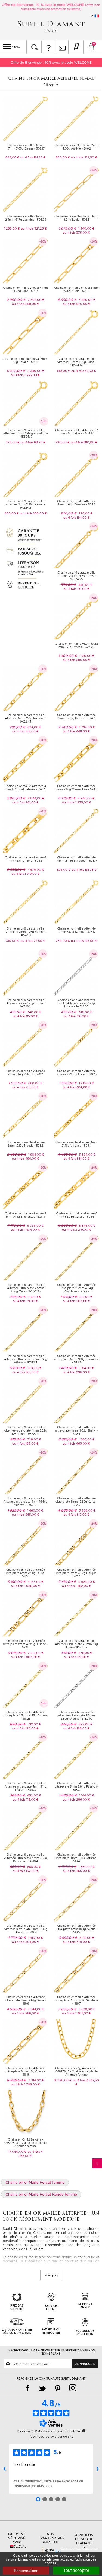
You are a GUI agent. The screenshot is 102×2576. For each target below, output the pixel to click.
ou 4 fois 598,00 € (26, 304)
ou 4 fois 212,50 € (84, 157)
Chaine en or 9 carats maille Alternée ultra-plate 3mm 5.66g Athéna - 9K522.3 (26, 1359)
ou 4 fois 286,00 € (76, 1799)
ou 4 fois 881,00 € (77, 1159)
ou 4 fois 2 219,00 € (77, 1230)
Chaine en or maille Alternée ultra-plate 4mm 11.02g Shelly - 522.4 (76, 1430)
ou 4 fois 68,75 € (33, 442)
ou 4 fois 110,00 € (77, 589)
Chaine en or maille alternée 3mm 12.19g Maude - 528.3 (26, 1144)
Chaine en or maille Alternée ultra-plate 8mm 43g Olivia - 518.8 (25, 2071)
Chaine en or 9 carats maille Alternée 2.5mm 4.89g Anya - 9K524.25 (77, 576)
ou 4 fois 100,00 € (33, 513)
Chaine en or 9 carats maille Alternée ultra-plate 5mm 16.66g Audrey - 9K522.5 (26, 1502)
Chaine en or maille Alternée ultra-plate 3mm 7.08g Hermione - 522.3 (76, 1359)
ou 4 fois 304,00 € (77, 1087)
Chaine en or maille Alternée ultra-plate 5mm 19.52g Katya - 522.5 (77, 1502)
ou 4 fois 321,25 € (34, 228)
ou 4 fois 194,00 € (77, 517)
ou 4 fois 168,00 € (77, 1728)
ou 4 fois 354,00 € (26, 1942)
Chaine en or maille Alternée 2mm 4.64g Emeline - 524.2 (76, 503)
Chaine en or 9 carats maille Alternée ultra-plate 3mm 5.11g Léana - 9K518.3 (26, 1786)
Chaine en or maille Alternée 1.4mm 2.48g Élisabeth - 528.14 (77, 859)
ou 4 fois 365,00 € (26, 1515)
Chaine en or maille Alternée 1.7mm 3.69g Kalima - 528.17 (76, 930)
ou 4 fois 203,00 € (77, 1301)
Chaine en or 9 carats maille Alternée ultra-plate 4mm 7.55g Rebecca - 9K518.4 (26, 1858)
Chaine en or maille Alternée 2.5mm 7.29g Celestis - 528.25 (77, 1073)
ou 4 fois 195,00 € (84, 941)
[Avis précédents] (4, 2469)
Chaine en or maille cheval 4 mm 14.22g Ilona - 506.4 (25, 289)
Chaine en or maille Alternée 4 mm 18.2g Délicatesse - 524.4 (26, 788)
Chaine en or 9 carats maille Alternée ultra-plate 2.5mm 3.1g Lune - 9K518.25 (76, 1644)
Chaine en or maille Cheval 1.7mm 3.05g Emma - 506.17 (26, 147)
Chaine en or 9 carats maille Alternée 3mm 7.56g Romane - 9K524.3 (26, 718)
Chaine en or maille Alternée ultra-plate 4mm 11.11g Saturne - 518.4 (77, 1858)
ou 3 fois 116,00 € (76, 1016)
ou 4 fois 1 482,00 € (77, 1586)
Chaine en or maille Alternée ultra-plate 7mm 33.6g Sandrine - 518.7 (77, 2000)
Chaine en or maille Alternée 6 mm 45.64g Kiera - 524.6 (25, 859)
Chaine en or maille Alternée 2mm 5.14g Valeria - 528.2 (26, 1073)
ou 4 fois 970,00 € (77, 304)
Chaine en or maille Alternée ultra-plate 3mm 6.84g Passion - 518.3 (77, 1786)
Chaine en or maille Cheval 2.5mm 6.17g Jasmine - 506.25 (26, 218)
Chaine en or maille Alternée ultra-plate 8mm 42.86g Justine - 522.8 (25, 1644)
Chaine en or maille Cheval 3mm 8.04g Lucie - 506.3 (76, 218)
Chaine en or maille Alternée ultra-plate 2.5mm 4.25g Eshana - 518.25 (26, 1715)
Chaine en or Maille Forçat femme (35, 2182)
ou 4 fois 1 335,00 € (25, 375)
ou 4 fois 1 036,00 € (26, 1586)
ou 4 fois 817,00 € (76, 1515)
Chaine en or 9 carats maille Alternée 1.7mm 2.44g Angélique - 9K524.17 (25, 433)
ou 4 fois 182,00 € (25, 1443)
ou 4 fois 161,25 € (33, 157)
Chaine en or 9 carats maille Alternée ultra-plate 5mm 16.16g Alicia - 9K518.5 (26, 1929)
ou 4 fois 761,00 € (25, 802)
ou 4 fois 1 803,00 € (26, 1657)
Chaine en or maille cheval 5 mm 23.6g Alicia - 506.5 (76, 289)
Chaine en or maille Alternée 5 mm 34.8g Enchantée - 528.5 (25, 1215)
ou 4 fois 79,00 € (25, 1301)
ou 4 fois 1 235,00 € (77, 802)
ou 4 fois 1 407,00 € (77, 2013)
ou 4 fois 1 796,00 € (25, 2084)
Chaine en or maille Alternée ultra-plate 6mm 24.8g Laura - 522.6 (25, 1573)
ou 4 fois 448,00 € (76, 731)
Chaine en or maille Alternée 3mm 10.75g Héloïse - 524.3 (76, 717)
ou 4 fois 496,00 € (26, 1159)
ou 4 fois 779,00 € (76, 1942)
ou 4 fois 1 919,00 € (26, 874)
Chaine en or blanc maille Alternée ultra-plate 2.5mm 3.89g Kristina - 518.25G (76, 1715)
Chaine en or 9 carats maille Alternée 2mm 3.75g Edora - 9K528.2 (26, 1003)
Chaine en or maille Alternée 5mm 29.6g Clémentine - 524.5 (77, 788)
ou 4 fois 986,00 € (26, 2013)
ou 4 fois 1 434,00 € (25, 1230)
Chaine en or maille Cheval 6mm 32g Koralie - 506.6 (26, 360)
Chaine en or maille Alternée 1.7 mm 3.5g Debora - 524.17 (77, 432)
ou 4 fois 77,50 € (33, 941)
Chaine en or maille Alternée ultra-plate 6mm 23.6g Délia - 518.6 (26, 2000)
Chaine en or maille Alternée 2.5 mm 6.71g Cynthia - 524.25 (77, 645)
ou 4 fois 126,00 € (25, 1372)
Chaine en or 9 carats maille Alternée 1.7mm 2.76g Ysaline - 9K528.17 (25, 932)
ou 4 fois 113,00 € (26, 1799)
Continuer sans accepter (81, 2548)
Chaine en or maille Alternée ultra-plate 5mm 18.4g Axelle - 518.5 (77, 1929)
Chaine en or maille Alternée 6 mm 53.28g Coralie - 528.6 (77, 1215)
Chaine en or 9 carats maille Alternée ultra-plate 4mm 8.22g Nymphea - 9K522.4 (25, 1430)
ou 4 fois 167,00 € (26, 1871)
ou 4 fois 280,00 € (77, 660)
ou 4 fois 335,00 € (76, 233)
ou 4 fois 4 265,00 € (31, 2154)
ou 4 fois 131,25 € (84, 870)
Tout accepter (76, 2570)
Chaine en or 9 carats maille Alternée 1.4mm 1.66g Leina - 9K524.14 (76, 362)
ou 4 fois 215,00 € (25, 1087)
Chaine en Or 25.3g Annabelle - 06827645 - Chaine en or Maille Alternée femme (76, 2071)
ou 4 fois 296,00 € (76, 1372)
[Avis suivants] (98, 2469)
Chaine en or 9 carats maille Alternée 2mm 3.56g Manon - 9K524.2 (25, 504)
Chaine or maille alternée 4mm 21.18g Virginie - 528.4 (77, 1144)
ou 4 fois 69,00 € (77, 1657)
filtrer (49, 85)
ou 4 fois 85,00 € (25, 1016)
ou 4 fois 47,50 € (84, 371)
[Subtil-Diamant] (51, 27)
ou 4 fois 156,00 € (25, 731)
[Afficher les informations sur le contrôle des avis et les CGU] (84, 2431)
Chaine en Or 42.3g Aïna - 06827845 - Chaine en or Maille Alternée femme (25, 2143)
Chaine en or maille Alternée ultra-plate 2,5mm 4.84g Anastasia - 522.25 (76, 1288)
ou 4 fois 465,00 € (76, 1443)
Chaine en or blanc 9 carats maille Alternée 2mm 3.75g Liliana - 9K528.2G (76, 1003)
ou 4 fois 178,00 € (25, 1728)
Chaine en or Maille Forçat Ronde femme (41, 2194)
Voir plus (52, 2275)
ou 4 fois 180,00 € (84, 442)
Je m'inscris (85, 2364)
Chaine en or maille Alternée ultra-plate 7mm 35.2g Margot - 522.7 (76, 1573)
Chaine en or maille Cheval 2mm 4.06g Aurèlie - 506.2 (76, 147)
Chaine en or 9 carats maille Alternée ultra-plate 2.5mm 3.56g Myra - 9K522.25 (25, 1288)
